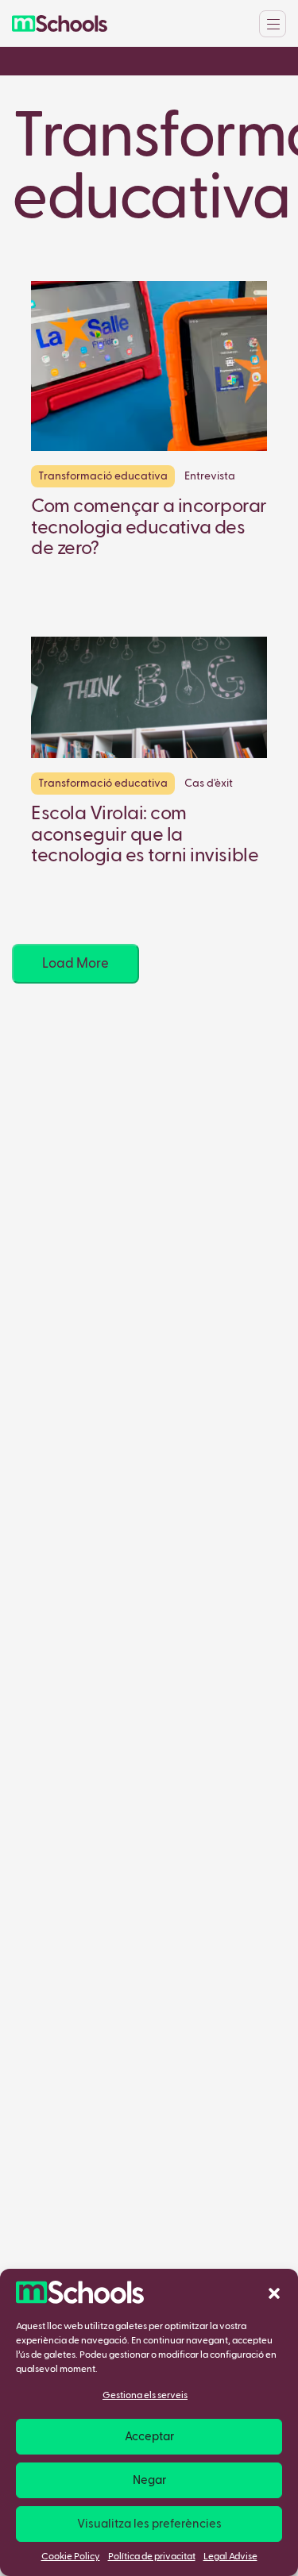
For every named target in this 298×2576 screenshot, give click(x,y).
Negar (149, 2480)
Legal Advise (230, 2557)
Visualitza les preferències (149, 2524)
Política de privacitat (152, 2557)
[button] (274, 2293)
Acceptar (149, 2437)
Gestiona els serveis (145, 2396)
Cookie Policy (71, 2557)
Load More (75, 964)
